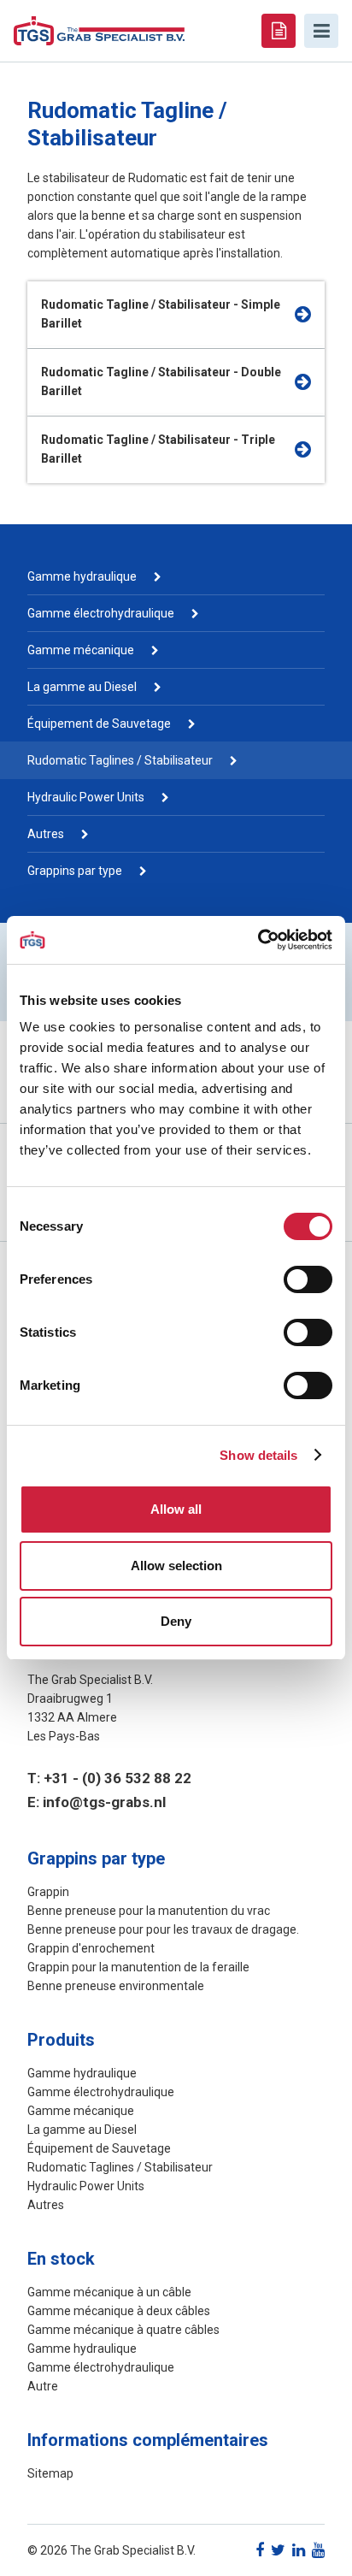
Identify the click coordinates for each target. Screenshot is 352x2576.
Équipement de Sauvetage (99, 724)
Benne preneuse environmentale (116, 1986)
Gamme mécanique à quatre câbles (123, 2330)
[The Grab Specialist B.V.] (99, 30)
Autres (46, 834)
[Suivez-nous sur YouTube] (318, 2550)
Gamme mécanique (81, 650)
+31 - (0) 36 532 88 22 (117, 1778)
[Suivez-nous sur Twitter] (278, 2550)
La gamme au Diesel (82, 687)
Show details (258, 1455)
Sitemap (50, 2473)
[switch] (308, 1279)
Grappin (48, 1892)
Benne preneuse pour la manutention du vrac (149, 1911)
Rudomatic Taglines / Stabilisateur (120, 760)
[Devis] (279, 31)
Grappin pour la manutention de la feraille (138, 1967)
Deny (176, 1621)
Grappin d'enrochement (91, 1948)
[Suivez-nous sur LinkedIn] (299, 2550)
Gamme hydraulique (82, 576)
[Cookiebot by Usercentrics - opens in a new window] (258, 940)
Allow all (176, 1509)
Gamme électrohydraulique (101, 613)
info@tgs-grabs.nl (104, 1802)
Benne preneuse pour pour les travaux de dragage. (163, 1929)
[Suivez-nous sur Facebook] (260, 2550)
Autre (43, 2386)
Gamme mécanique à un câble (109, 2292)
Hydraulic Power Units (86, 797)
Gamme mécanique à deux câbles (119, 2311)
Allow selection (176, 1566)
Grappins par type (75, 871)
